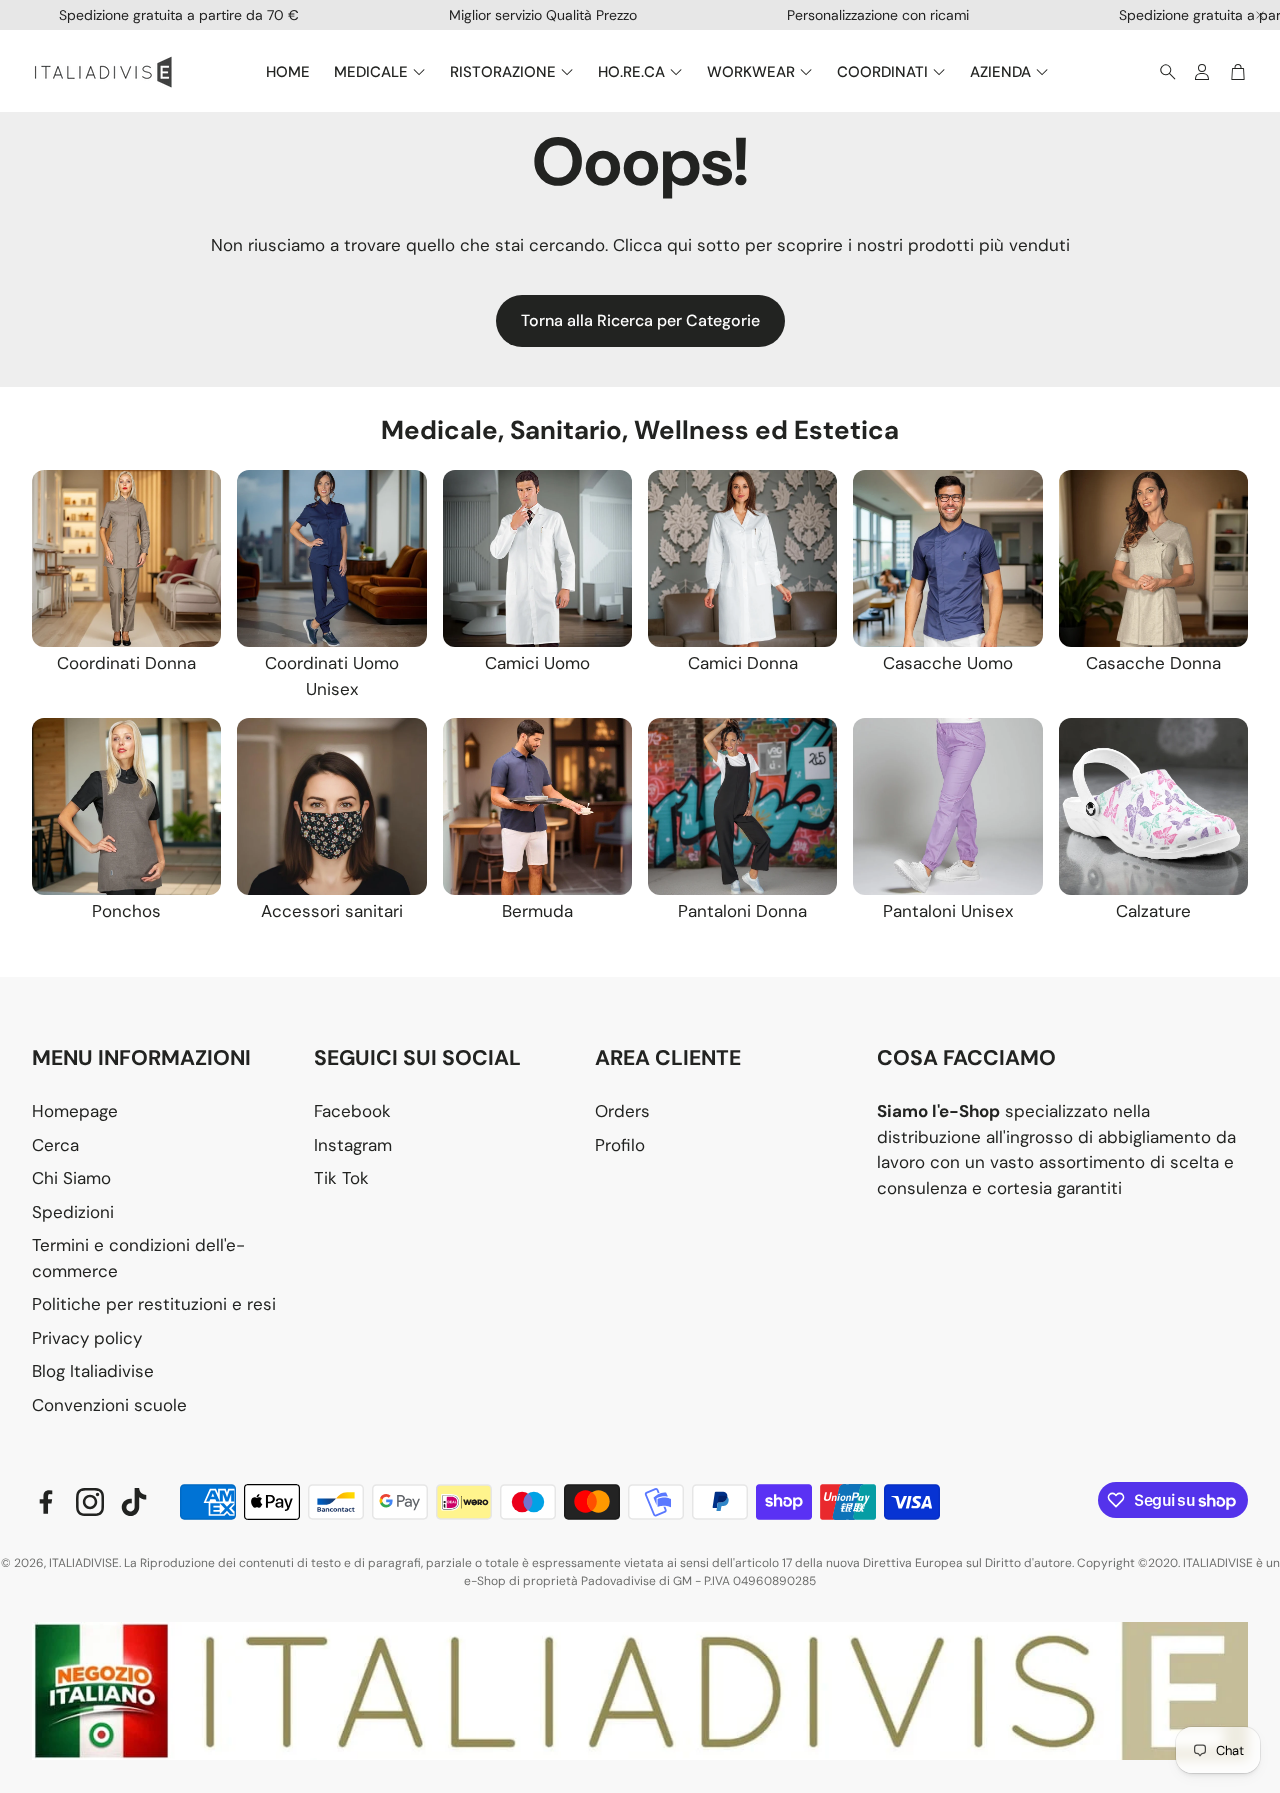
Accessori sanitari (332, 911)
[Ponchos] (126, 806)
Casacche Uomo (948, 663)
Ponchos (126, 911)
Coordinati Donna (126, 663)
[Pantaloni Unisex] (947, 806)
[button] (1162, 72)
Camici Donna (743, 663)
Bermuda (537, 911)
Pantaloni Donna (742, 911)
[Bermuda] (537, 806)
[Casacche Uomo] (947, 558)
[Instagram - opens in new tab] (90, 1502)
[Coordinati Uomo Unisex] (331, 558)
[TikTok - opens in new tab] (134, 1502)
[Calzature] (1153, 806)
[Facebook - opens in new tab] (46, 1502)
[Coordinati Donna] (126, 558)
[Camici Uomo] (537, 558)
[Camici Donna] (742, 558)
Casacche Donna (1153, 663)
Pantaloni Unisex (948, 911)
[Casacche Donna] (1153, 558)
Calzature (1153, 911)
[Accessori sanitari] (331, 806)
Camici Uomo (537, 663)
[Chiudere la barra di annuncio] (1260, 15)
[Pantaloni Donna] (742, 806)
